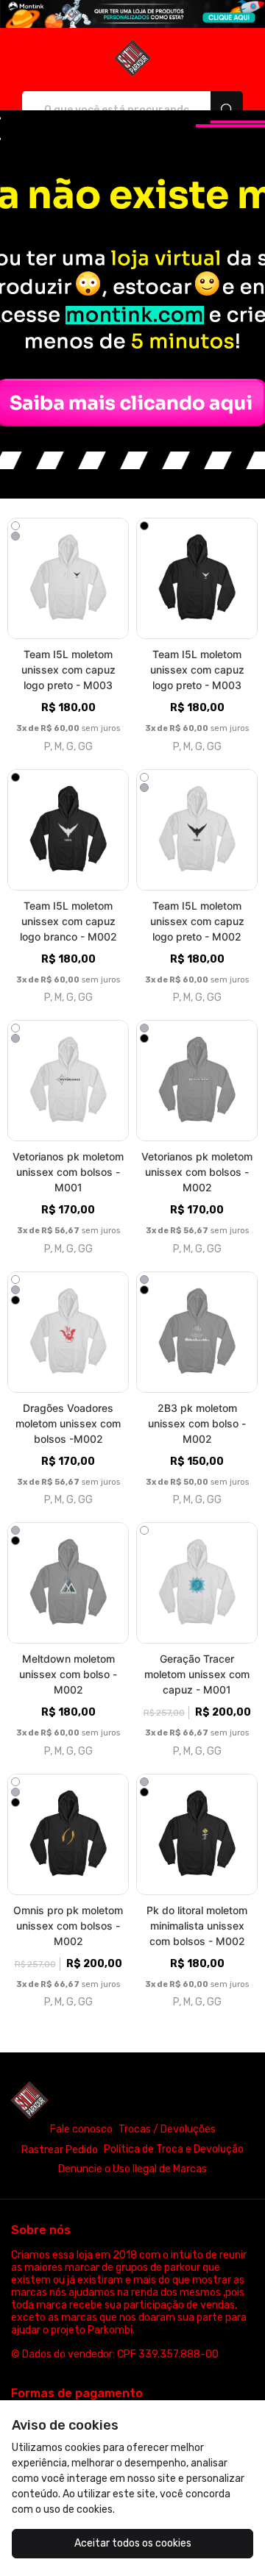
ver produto (68, 578)
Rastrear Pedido (60, 2150)
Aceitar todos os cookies (133, 2543)
